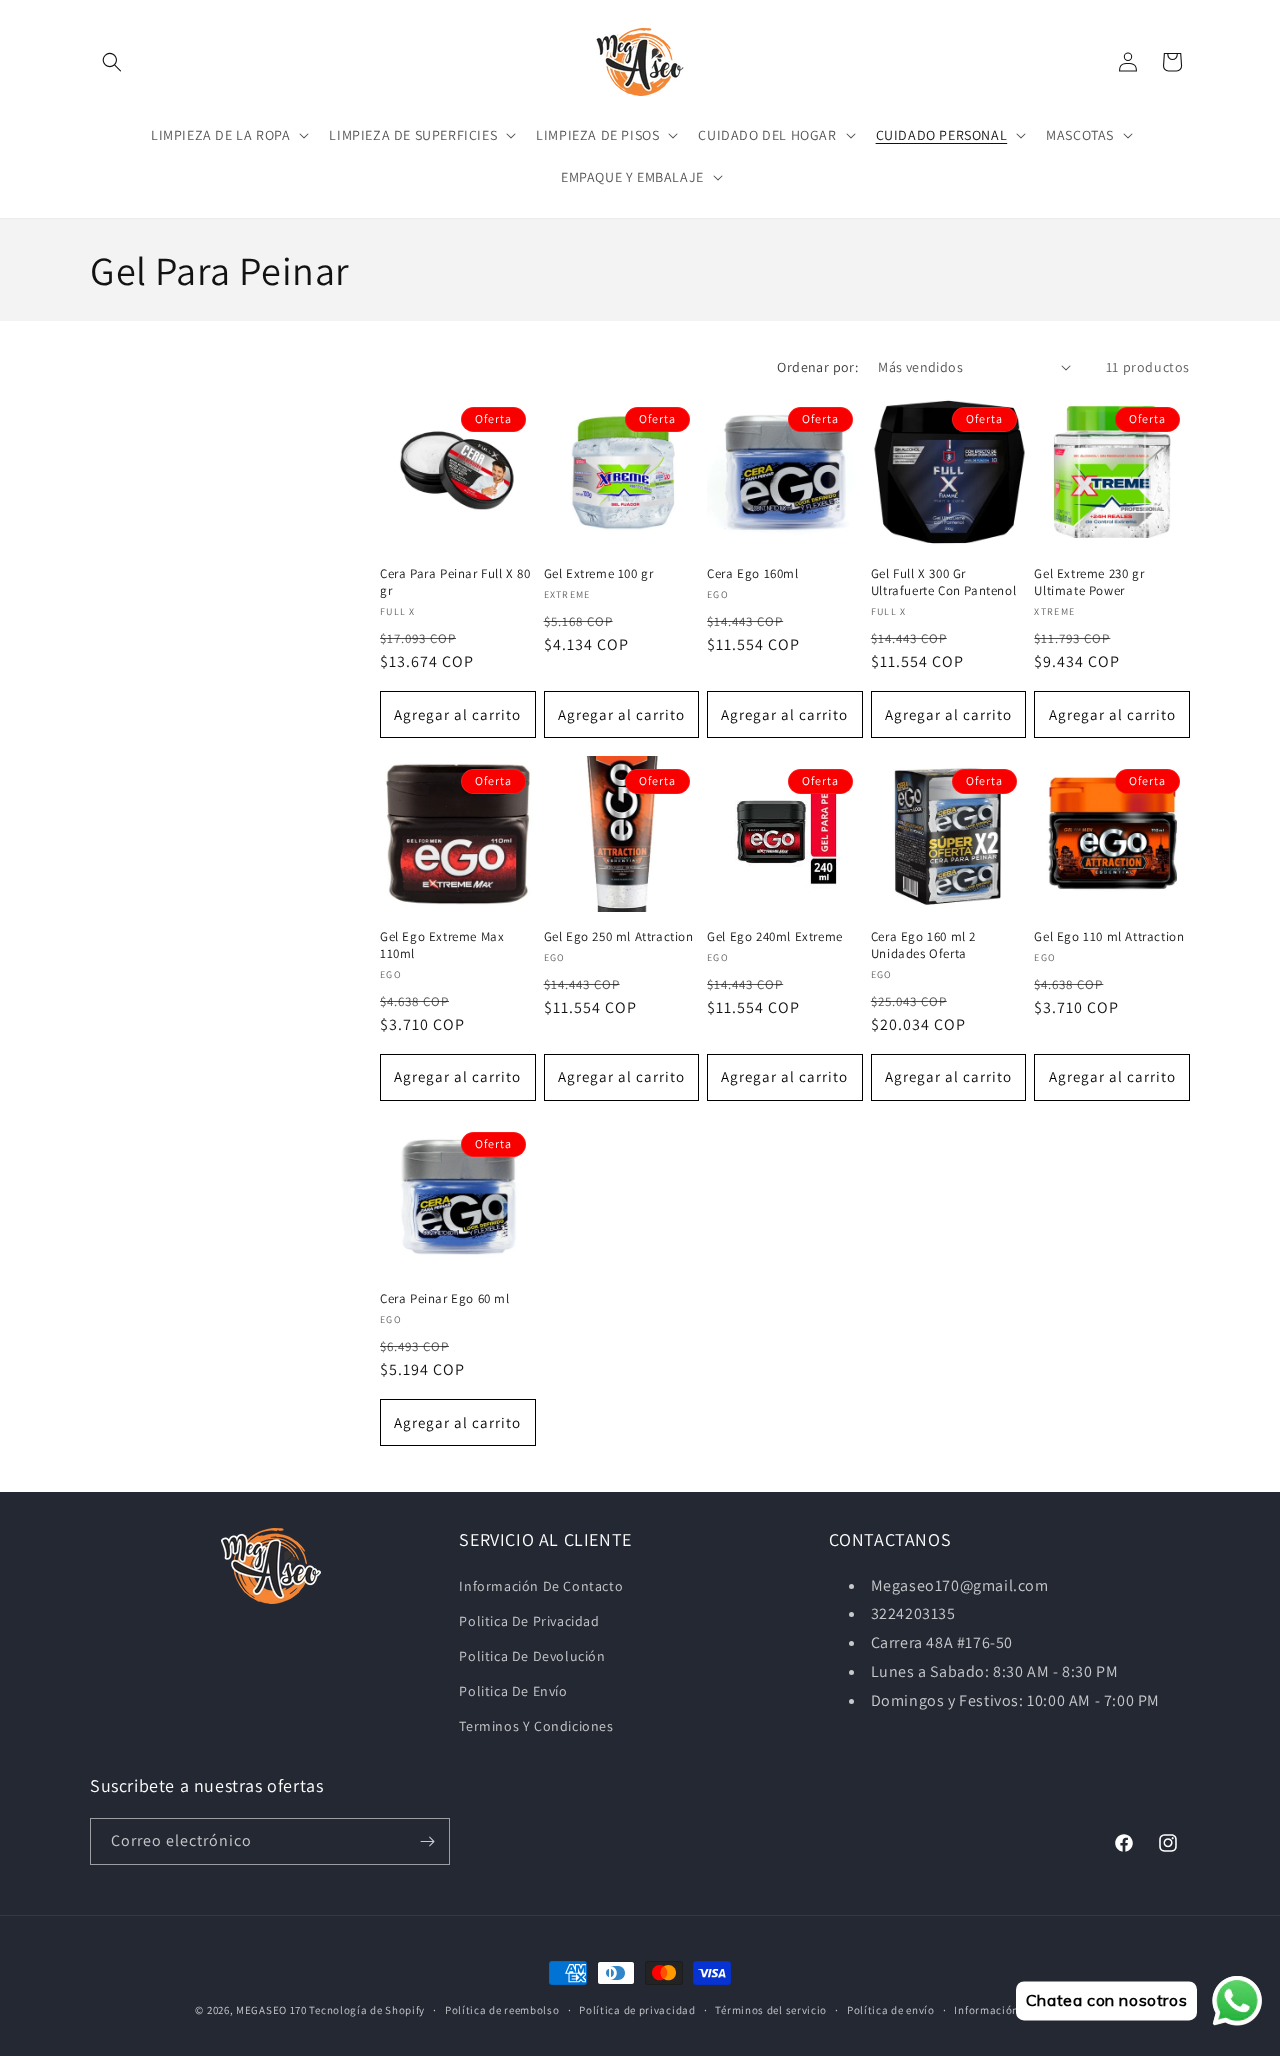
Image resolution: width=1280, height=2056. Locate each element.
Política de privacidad (637, 2010)
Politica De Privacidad (529, 1621)
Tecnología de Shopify (367, 2010)
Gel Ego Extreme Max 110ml (442, 945)
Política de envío (891, 2010)
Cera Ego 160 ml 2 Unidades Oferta (923, 945)
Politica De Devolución (532, 1656)
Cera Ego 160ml (752, 574)
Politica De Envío (513, 1691)
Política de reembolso (502, 2010)
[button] (112, 62)
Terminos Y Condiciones (536, 1726)
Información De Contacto (541, 1586)
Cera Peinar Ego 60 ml (445, 1299)
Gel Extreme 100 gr (599, 574)
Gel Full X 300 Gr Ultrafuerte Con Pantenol (943, 582)
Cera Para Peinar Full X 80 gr (455, 582)
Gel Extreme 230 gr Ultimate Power (1089, 582)
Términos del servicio (771, 2010)
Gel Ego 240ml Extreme (775, 937)
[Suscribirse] (427, 1841)
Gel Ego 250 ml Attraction (619, 937)
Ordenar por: (817, 367)
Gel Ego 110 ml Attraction (1109, 937)
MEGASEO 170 (271, 2010)
